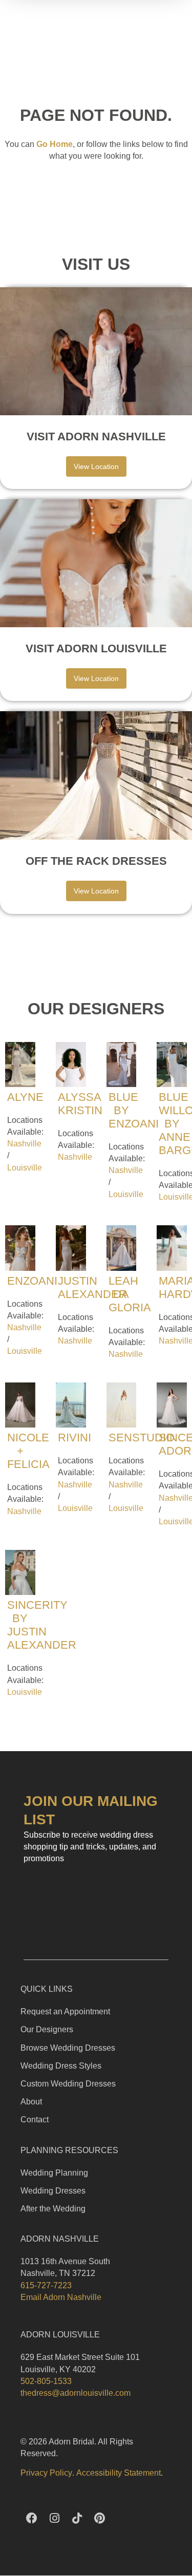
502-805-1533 (46, 2381)
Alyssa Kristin (80, 1104)
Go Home (55, 144)
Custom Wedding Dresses (68, 2084)
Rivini (74, 1438)
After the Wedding (53, 2209)
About (31, 2102)
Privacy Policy (46, 2473)
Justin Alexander (92, 1287)
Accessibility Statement (119, 2473)
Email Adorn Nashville (61, 2297)
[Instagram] (54, 2518)
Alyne (25, 1097)
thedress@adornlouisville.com (76, 2393)
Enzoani (32, 1281)
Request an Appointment (65, 2011)
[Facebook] (32, 2518)
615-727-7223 (46, 2285)
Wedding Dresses (53, 2191)
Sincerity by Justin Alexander (42, 1625)
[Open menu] (180, 24)
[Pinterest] (99, 2518)
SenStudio (142, 1438)
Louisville (25, 1168)
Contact (35, 2120)
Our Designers (47, 2029)
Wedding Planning (54, 2173)
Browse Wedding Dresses (68, 2048)
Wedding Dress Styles (61, 2066)
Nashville (24, 1144)
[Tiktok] (77, 2518)
